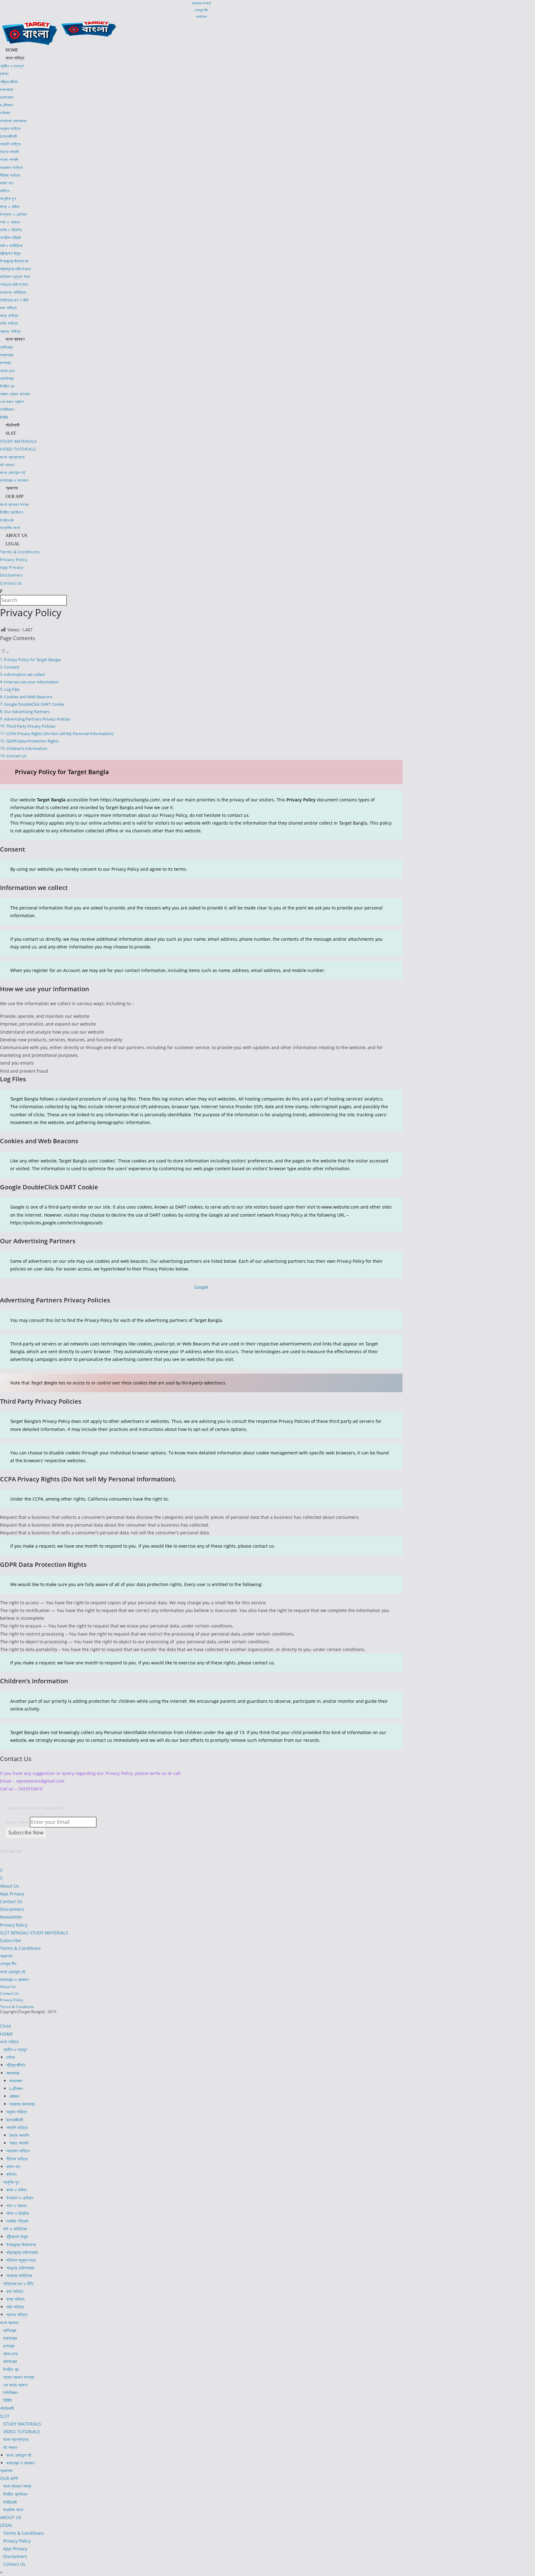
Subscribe (10, 1940)
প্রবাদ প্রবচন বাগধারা (19, 2377)
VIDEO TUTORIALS (22, 2432)
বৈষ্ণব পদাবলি (19, 2135)
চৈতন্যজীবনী (15, 2120)
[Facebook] (1, 1870)
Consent (12, 667)
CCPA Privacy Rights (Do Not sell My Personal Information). (60, 734)
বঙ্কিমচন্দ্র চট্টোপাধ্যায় (22, 2252)
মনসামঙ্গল (16, 2081)
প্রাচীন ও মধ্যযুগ (15, 2049)
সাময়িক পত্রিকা (17, 2221)
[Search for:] (1, 591)
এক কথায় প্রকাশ (15, 2385)
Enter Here (17, 1822)
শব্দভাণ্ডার (10, 2354)
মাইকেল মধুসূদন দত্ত (21, 2260)
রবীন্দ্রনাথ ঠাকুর (17, 2236)
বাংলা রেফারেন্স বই (13, 1972)
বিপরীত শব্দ (11, 2369)
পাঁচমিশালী (7, 2408)
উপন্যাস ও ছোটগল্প (20, 2198)
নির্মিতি (8, 2400)
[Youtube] (1, 1878)
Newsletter (11, 1917)
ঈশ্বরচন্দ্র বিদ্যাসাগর (21, 2245)
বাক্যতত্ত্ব (10, 2338)
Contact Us (16, 756)
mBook (10, 2502)
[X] (2, 1862)
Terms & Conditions (20, 1948)
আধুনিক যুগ (11, 2182)
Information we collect (25, 675)
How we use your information (31, 682)
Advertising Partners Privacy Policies (37, 719)
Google (201, 1287)
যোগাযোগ (201, 17)
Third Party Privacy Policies (31, 726)
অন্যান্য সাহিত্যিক (19, 2275)
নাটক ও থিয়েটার (18, 2213)
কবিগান (11, 2174)
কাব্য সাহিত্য (15, 2299)
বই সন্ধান (10, 2447)
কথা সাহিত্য (15, 2291)
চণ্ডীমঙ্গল (16, 2088)
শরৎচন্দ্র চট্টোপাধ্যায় (20, 2268)
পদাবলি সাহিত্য (17, 2127)
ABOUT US (11, 2517)
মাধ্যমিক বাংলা (13, 2510)
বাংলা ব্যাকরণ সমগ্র (17, 2486)
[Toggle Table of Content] (5, 652)
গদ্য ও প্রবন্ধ (16, 2206)
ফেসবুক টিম (201, 10)
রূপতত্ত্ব (9, 2346)
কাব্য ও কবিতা (16, 2190)
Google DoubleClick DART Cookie (34, 704)
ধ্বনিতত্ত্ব (10, 2330)
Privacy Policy (14, 1925)
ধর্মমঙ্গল (14, 2096)
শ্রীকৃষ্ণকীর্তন (16, 2065)
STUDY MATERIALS (22, 2424)
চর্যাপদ (11, 2057)
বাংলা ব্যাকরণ (9, 2323)
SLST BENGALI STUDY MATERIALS (34, 1933)
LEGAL (6, 2525)
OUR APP (9, 2478)
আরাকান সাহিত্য (18, 2151)
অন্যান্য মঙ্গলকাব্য (22, 2104)
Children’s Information (27, 749)
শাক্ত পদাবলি (19, 2143)
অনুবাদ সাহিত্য (17, 2112)
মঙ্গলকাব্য (13, 2073)
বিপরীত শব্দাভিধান (15, 2494)
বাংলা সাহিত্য (9, 2042)
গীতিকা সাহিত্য (17, 2159)
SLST (5, 2416)
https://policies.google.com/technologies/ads (57, 1223)
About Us (9, 1886)
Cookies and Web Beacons (28, 697)
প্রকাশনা (6, 1956)
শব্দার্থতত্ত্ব (10, 2361)
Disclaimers (12, 1909)
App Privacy (12, 1894)
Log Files (12, 689)
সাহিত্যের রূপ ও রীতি (18, 2284)
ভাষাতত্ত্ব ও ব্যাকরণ (14, 1979)
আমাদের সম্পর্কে (201, 3)
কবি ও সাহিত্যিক (15, 2229)
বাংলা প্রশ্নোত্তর (16, 2439)
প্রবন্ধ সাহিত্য (17, 2314)
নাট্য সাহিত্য (15, 2307)
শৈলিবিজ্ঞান (10, 2393)
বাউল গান (13, 2166)
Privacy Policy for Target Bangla (32, 660)
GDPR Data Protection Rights (33, 741)
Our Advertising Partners (27, 712)
